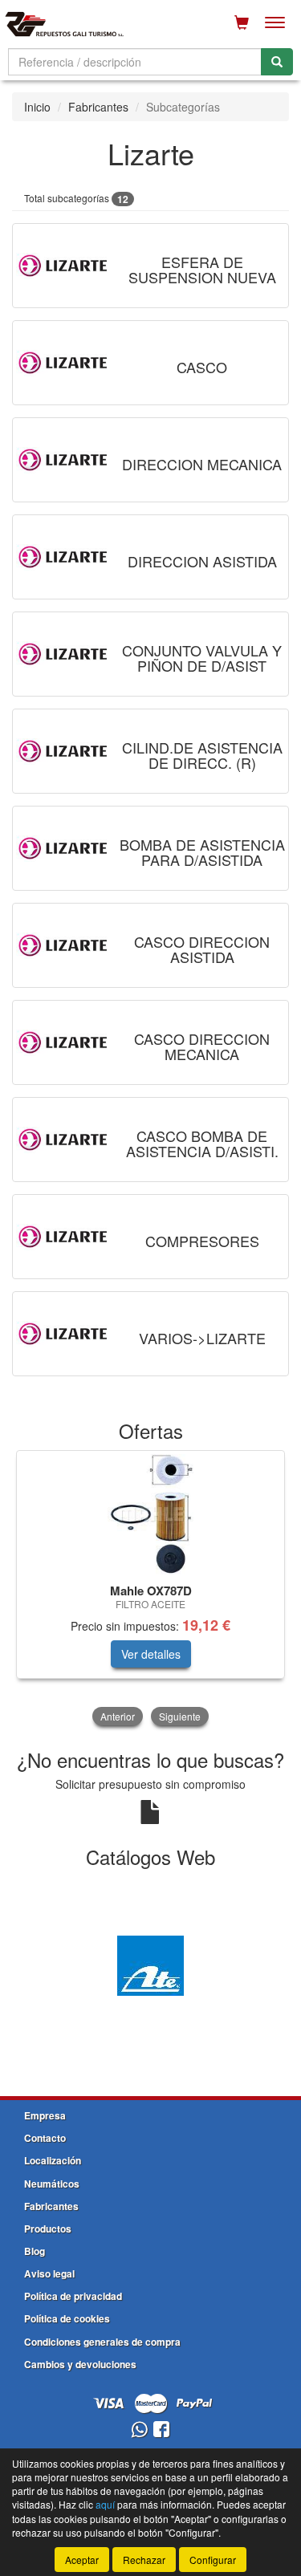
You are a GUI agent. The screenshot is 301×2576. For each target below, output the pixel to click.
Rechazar (144, 2560)
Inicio (37, 107)
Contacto (45, 2138)
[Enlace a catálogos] (150, 1964)
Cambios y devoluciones (80, 2364)
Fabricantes (98, 107)
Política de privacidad (73, 2296)
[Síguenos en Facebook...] (161, 2430)
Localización (53, 2160)
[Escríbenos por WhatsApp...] (139, 2430)
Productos (48, 2229)
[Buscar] (277, 62)
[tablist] (150, 1590)
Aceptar (82, 2560)
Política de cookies (67, 2318)
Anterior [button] (118, 1716)
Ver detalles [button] (151, 1654)
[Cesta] (242, 22)
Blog (35, 2251)
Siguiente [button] (180, 1716)
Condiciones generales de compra (102, 2342)
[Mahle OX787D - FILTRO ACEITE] (150, 1514)
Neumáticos (52, 2184)
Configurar (213, 2560)
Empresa (45, 2115)
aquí (105, 2504)
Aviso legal (49, 2273)
